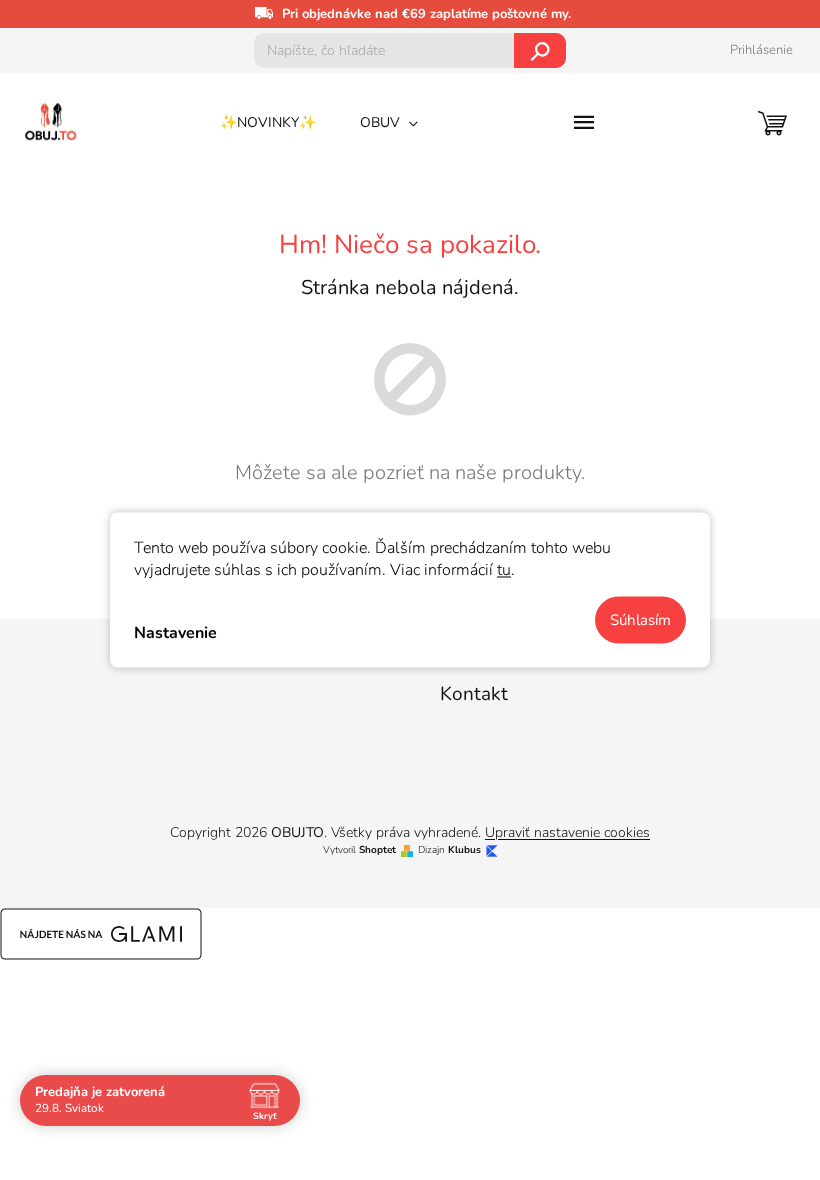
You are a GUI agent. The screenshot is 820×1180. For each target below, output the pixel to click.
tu (504, 570)
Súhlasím (640, 620)
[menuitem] (268, 123)
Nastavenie (175, 632)
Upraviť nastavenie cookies (567, 832)
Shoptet (377, 850)
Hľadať (540, 50)
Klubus (464, 850)
